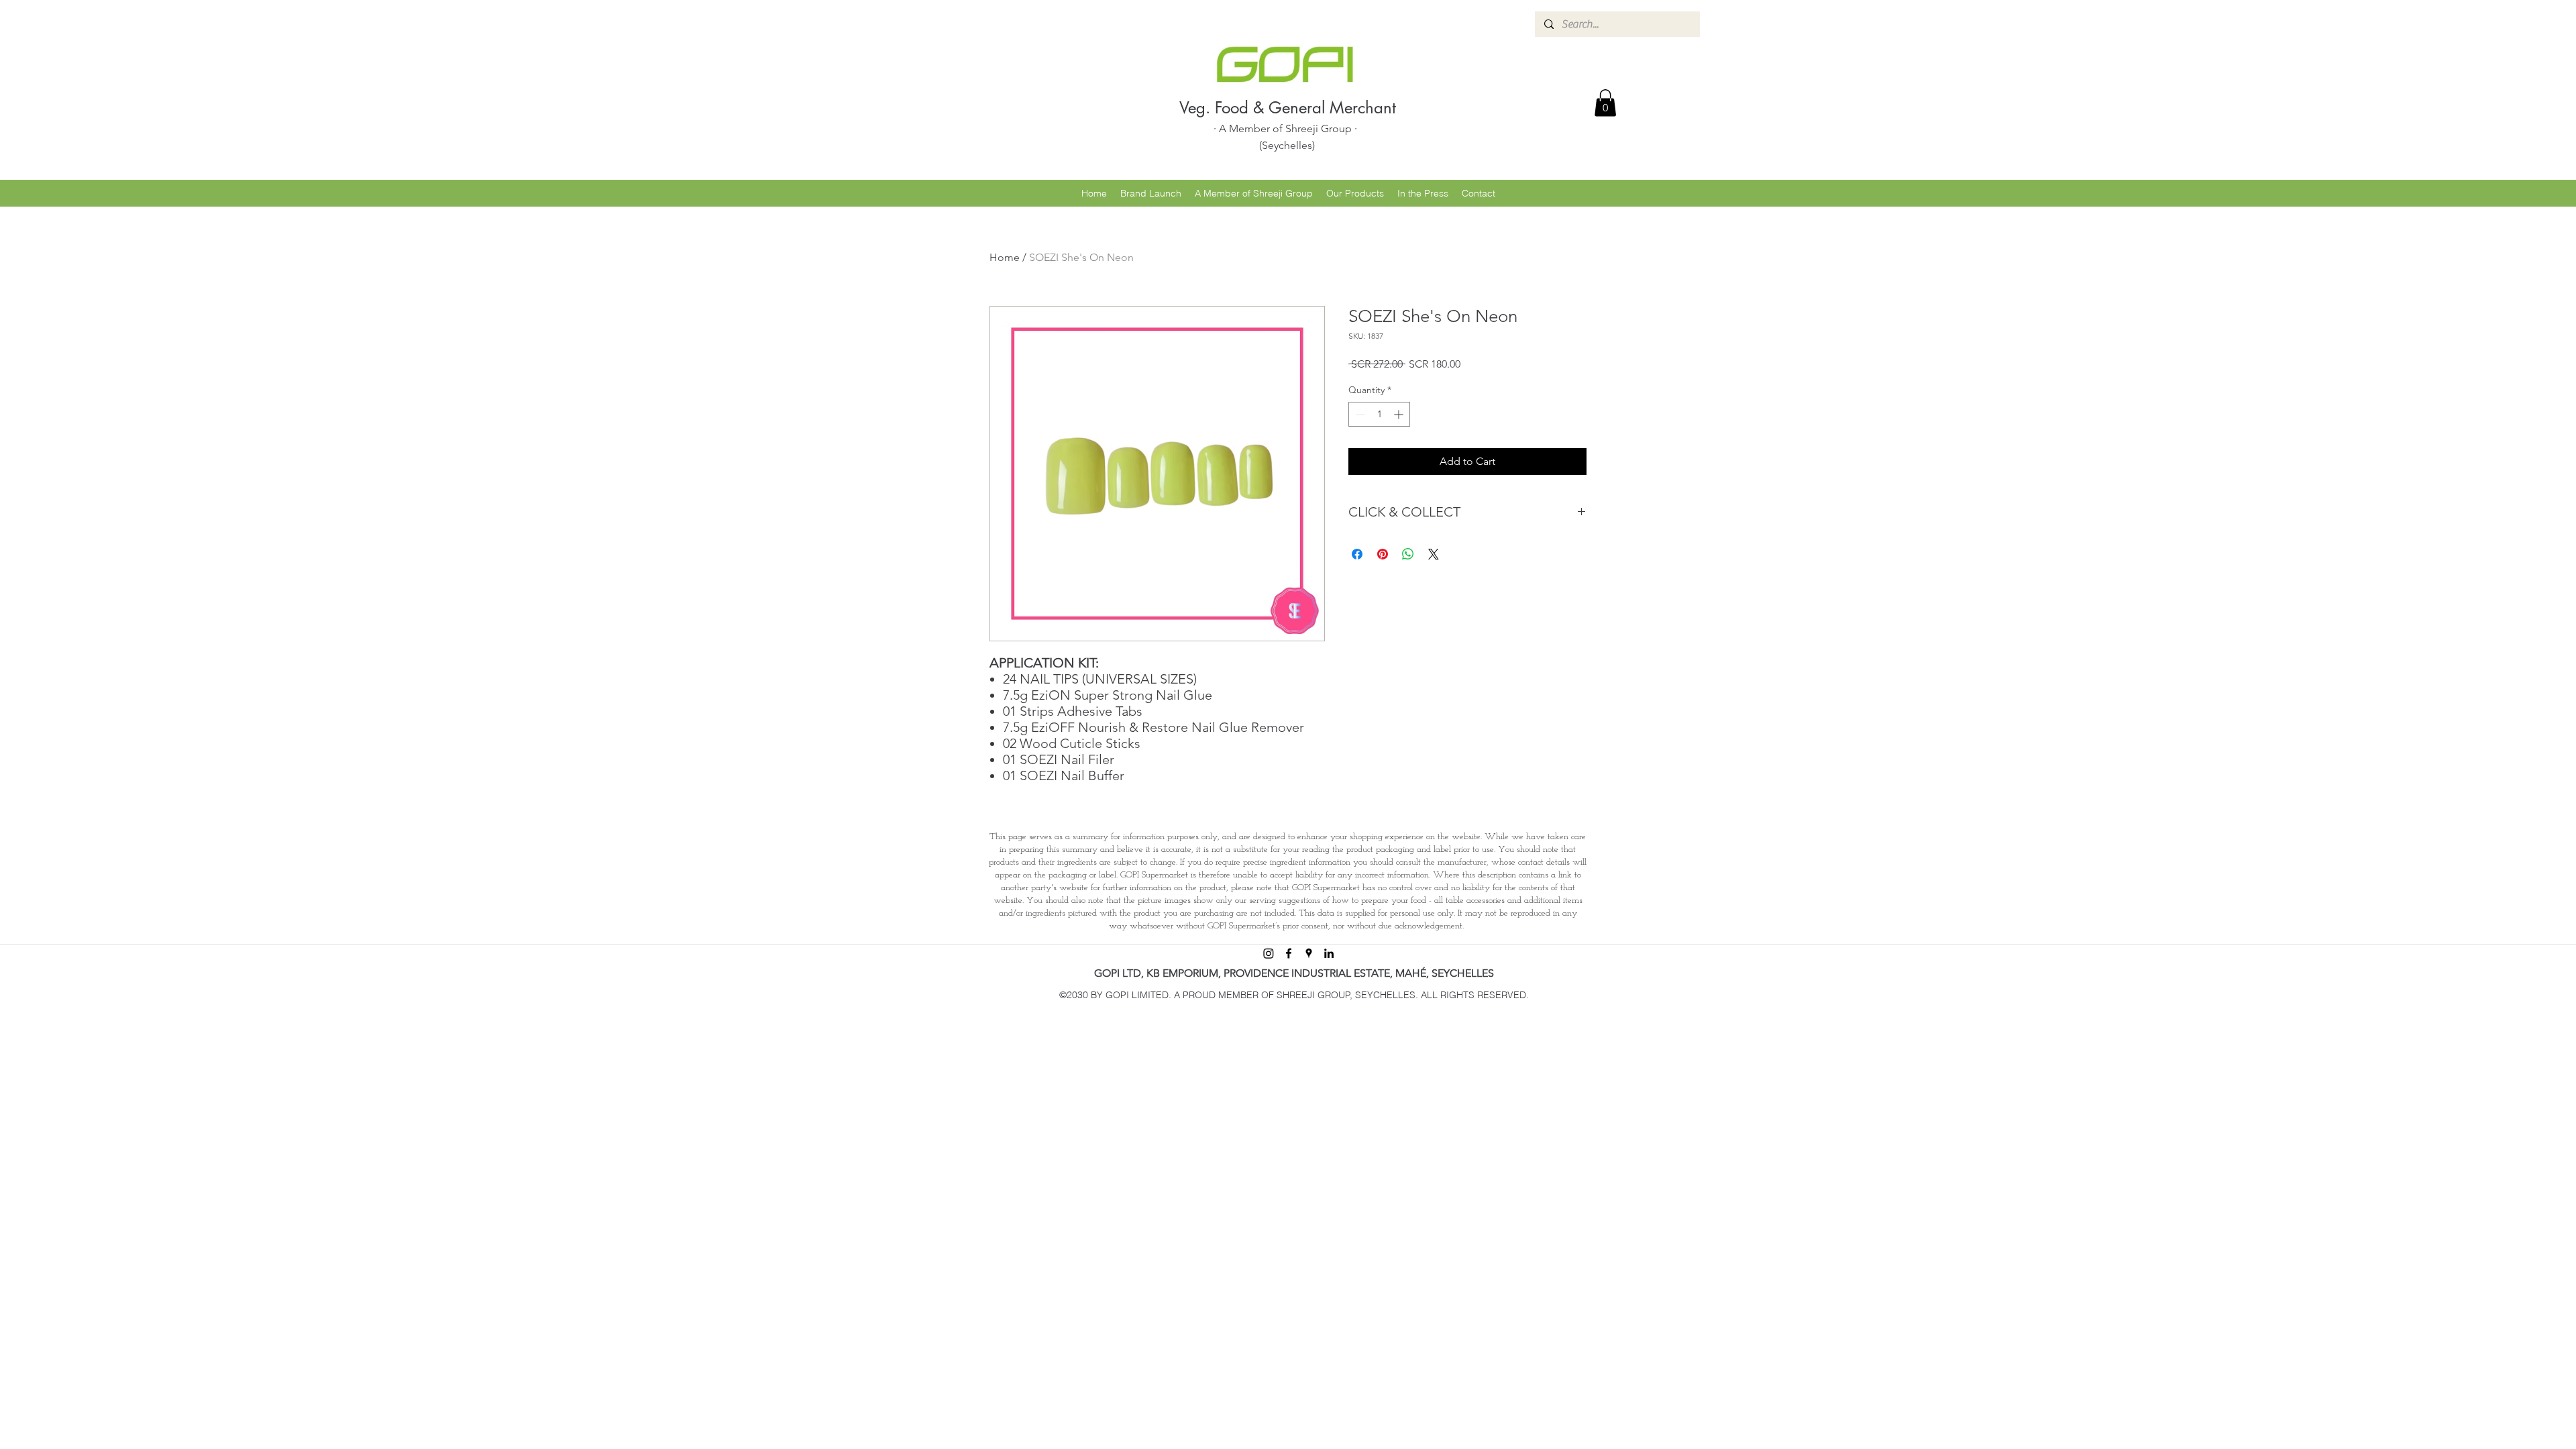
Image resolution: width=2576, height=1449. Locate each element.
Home (1005, 257)
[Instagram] (1269, 953)
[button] (1605, 103)
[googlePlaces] (1309, 953)
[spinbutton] (1379, 414)
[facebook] (1289, 953)
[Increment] (1400, 414)
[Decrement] (1359, 414)
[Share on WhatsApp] (1408, 554)
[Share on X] (1434, 554)
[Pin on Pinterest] (1383, 554)
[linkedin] (1329, 953)
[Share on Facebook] (1357, 554)
